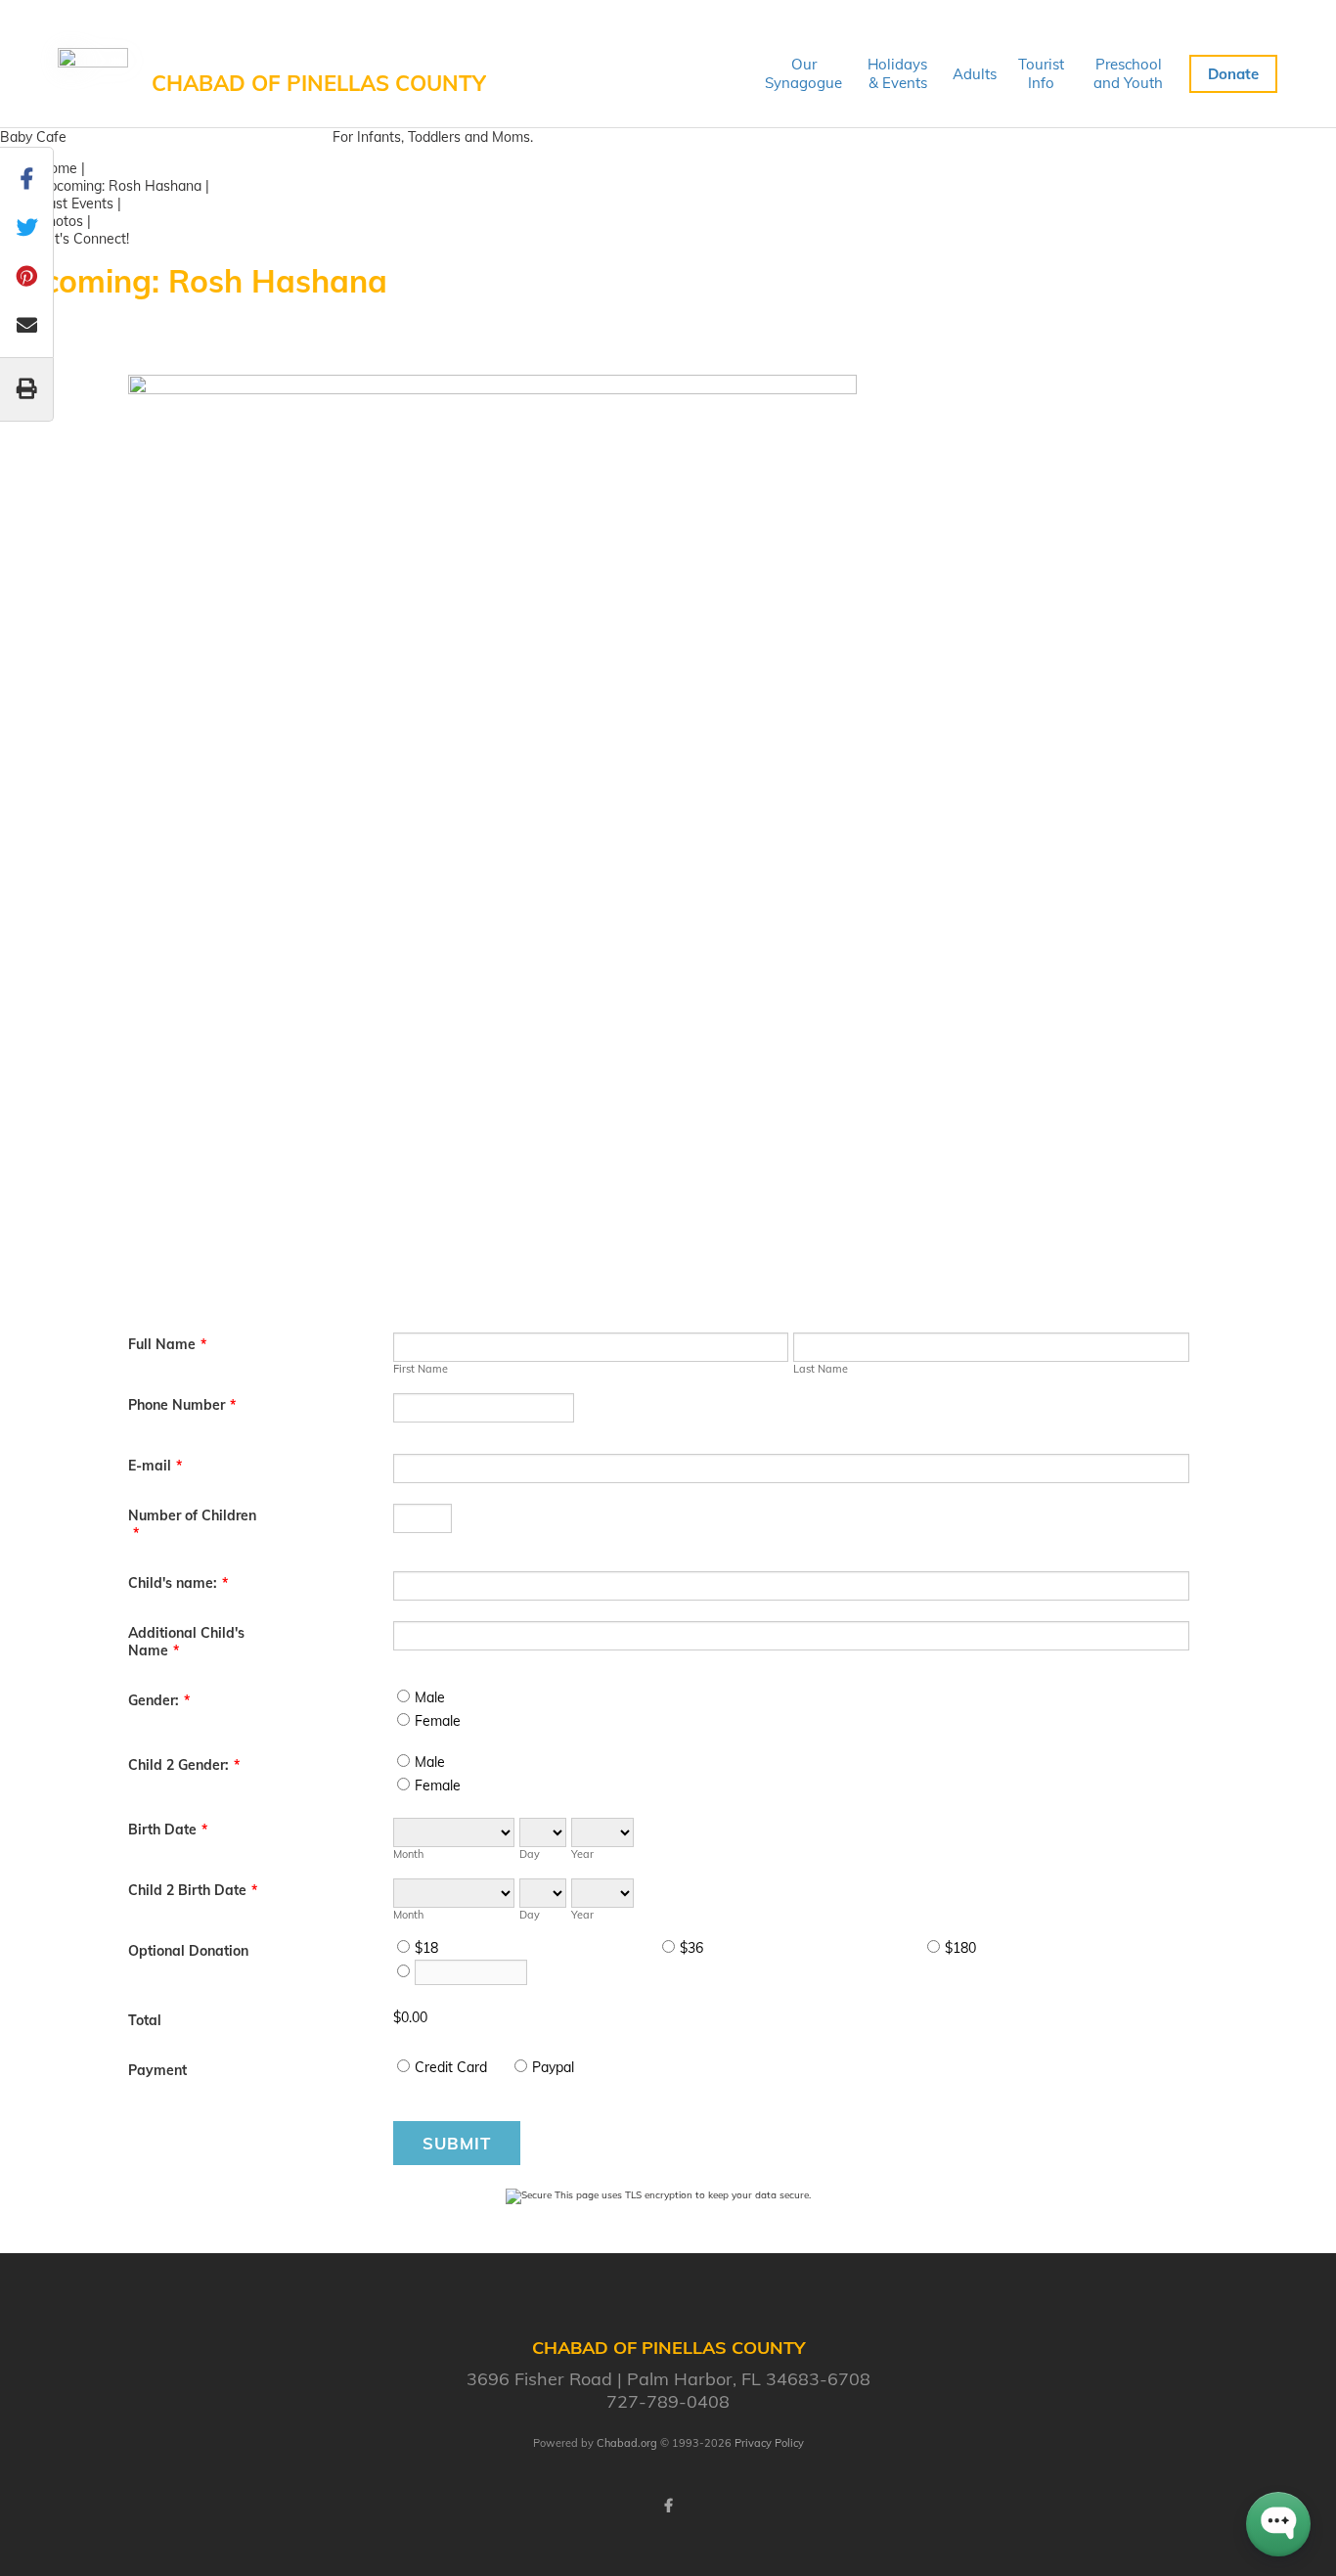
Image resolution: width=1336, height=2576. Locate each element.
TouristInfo (1041, 73)
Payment (157, 2070)
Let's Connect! (84, 239)
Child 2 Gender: (184, 1765)
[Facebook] (668, 2506)
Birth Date (168, 1830)
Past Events (76, 203)
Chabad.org (627, 2443)
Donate (1233, 74)
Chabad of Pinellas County (319, 83)
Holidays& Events (897, 73)
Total (145, 2020)
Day (530, 1854)
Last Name (821, 1369)
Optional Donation (188, 1951)
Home (58, 168)
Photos (61, 221)
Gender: (159, 1700)
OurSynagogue (803, 73)
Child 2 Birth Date (193, 1890)
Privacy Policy (769, 2443)
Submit (457, 2143)
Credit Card (451, 2067)
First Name (421, 1369)
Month (408, 1854)
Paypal (553, 2067)
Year (582, 1854)
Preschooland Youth (1128, 73)
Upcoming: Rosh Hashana (120, 186)
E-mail (155, 1466)
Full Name (167, 1344)
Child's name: (178, 1583)
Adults (975, 74)
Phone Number (182, 1405)
